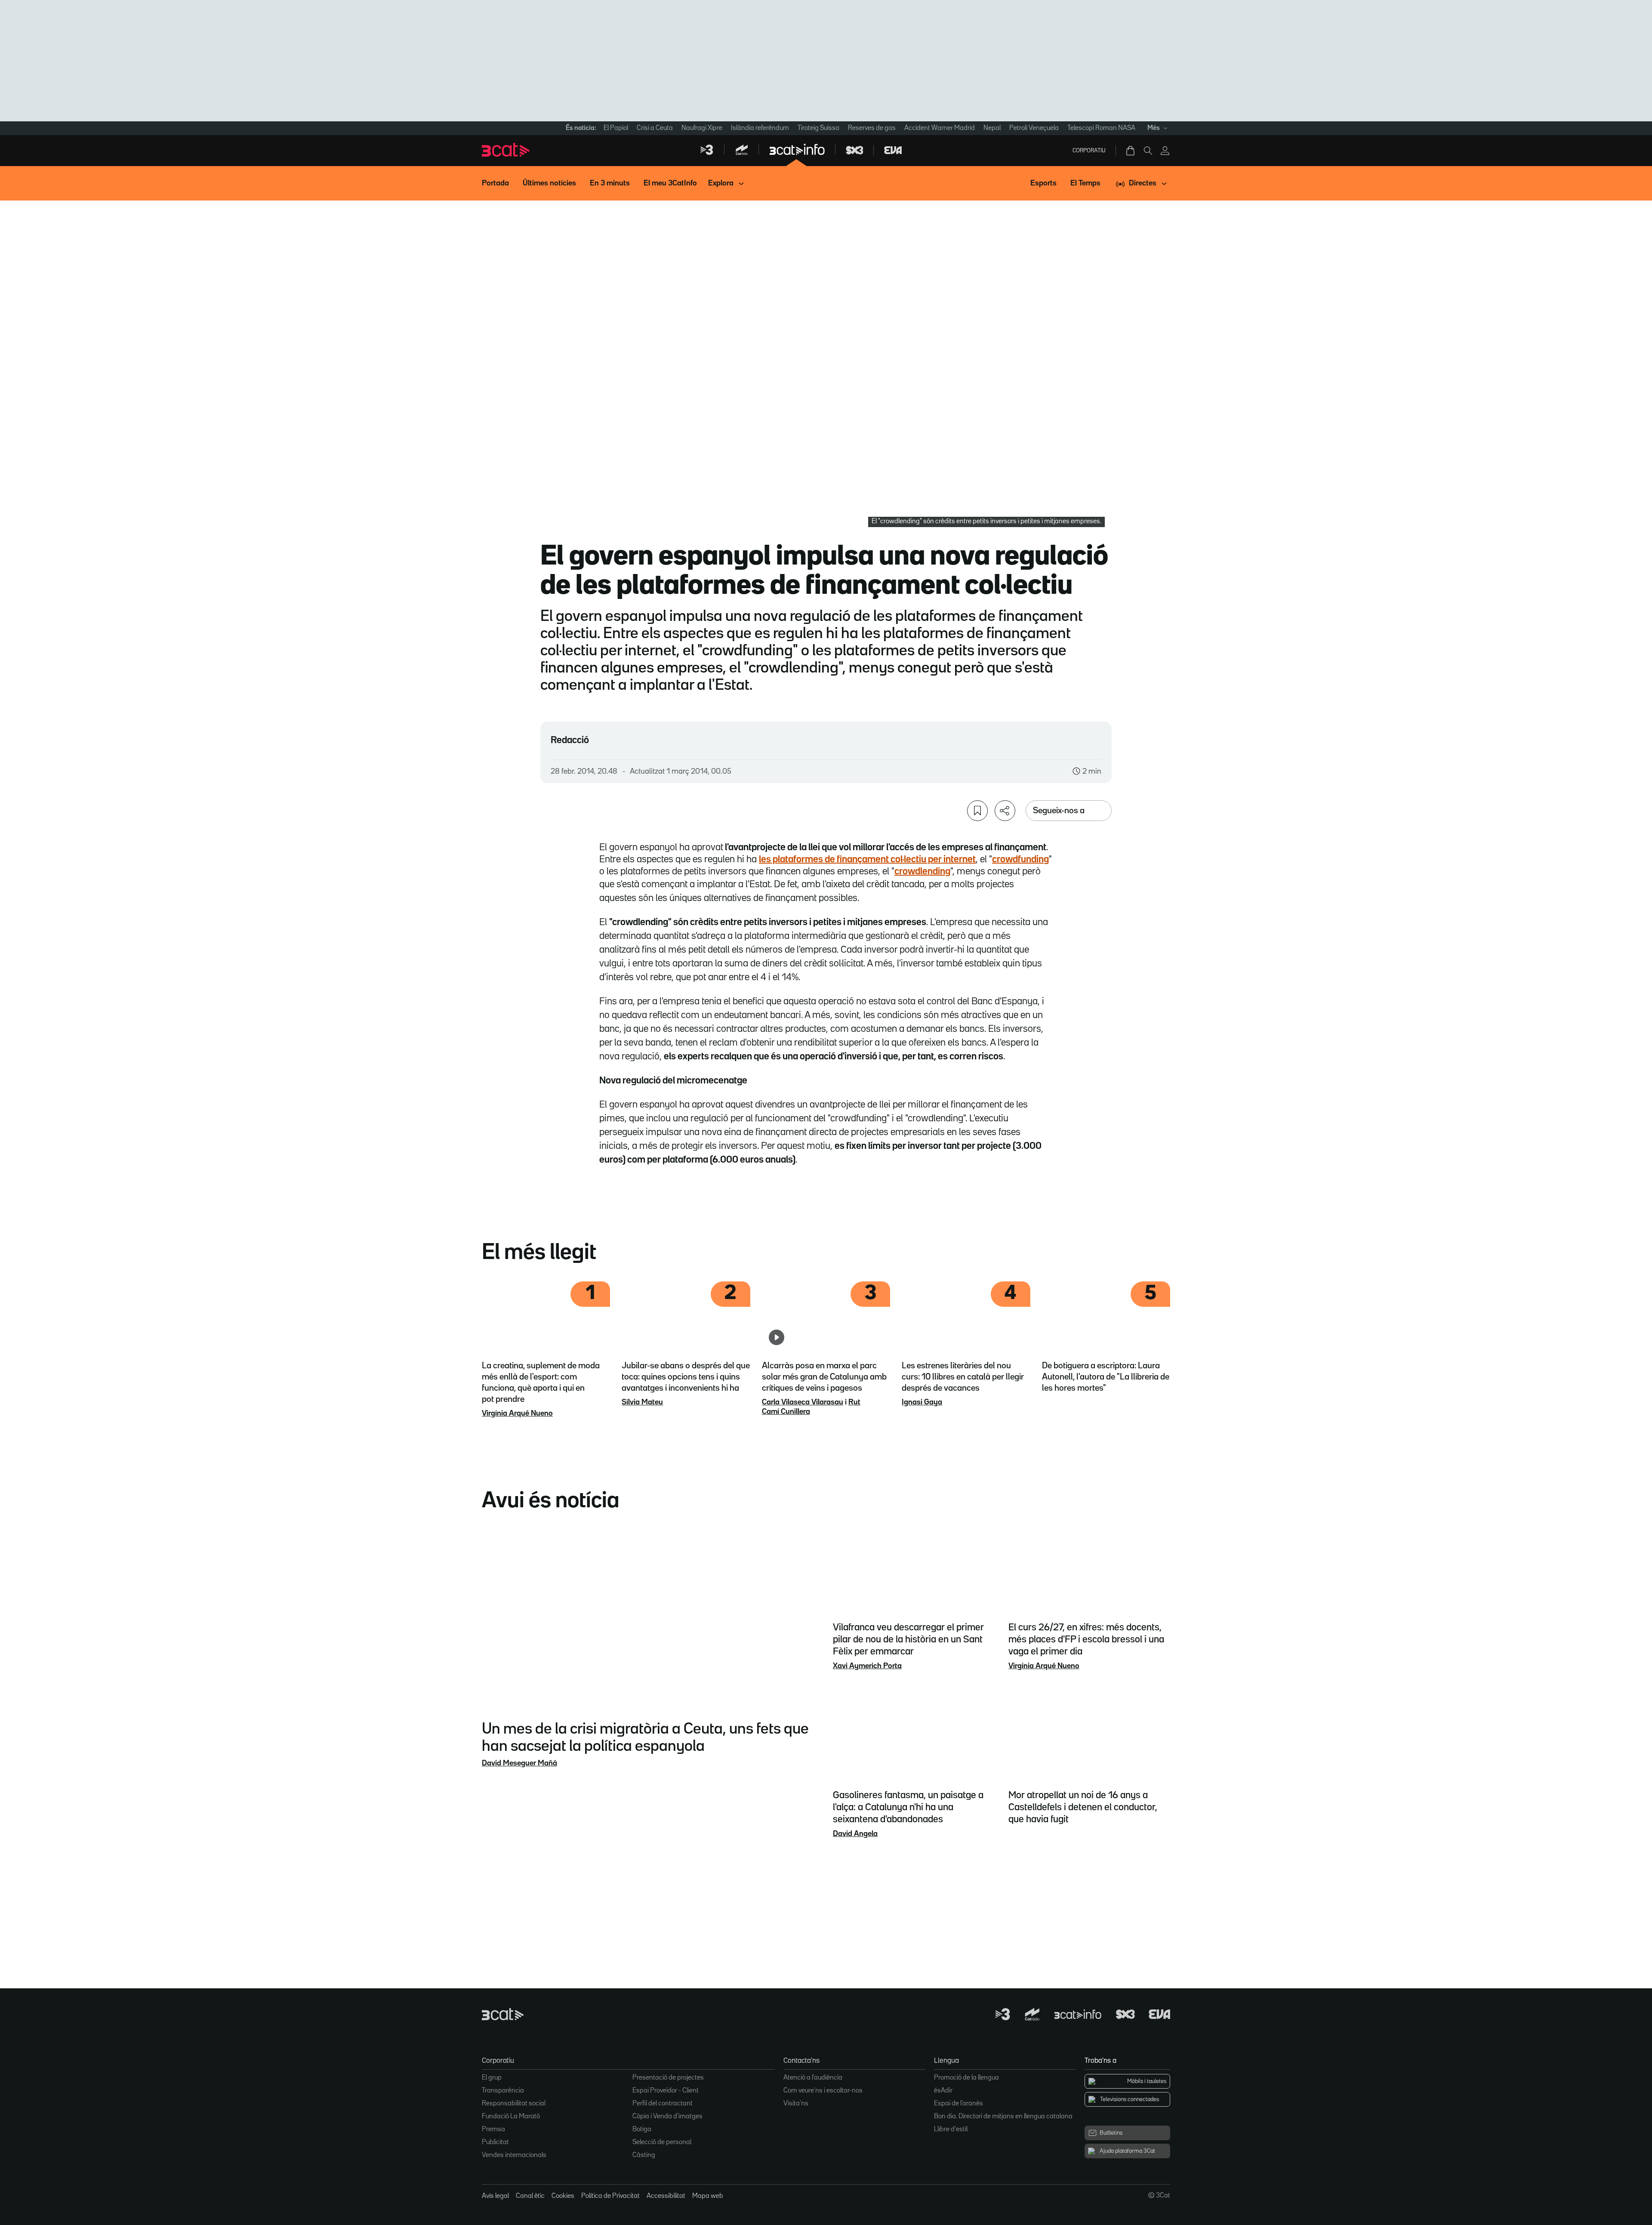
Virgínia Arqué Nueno (517, 1413)
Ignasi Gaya (922, 1402)
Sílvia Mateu (642, 1402)
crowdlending (922, 872)
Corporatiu (1089, 151)
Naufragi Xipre (702, 128)
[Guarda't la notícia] (977, 811)
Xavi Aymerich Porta (867, 1666)
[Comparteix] (1005, 811)
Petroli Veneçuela (1034, 128)
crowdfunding (1020, 860)
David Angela (855, 1834)
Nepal (992, 128)
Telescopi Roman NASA (1101, 128)
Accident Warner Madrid (940, 128)
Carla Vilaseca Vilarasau (803, 1402)
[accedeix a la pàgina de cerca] (1148, 151)
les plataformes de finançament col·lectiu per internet (867, 860)
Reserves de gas (872, 128)
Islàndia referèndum (760, 128)
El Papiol (616, 128)
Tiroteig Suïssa (818, 128)
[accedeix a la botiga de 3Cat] (1131, 151)
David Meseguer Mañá (519, 1763)
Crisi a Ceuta (655, 128)
